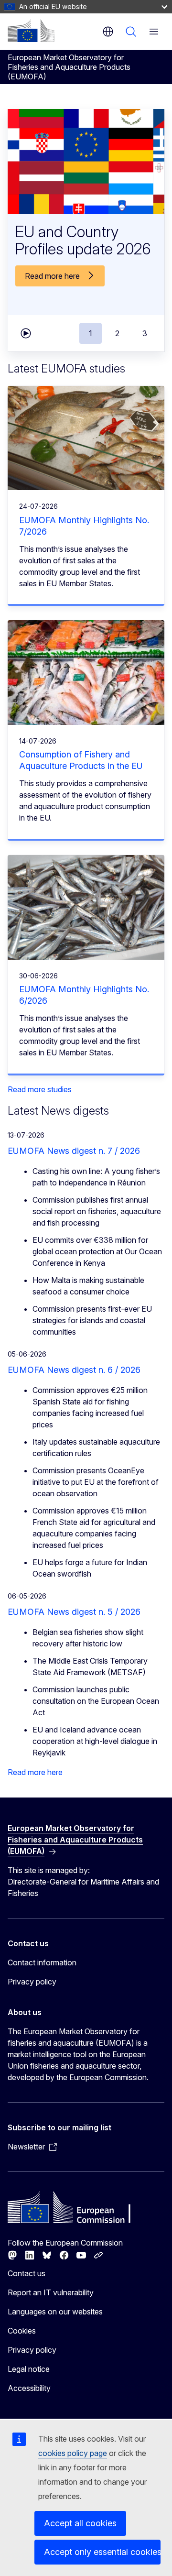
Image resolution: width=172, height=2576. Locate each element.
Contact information (42, 1962)
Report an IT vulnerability (51, 2292)
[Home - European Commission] (31, 31)
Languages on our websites (55, 2312)
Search (131, 32)
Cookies (22, 2331)
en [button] (108, 32)
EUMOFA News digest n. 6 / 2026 (74, 1370)
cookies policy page (73, 2453)
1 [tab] (91, 333)
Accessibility (29, 2388)
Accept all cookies (80, 2523)
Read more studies (40, 1089)
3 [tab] (145, 333)
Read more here (35, 1772)
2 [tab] (117, 333)
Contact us (27, 2273)
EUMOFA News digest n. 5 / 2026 (74, 1612)
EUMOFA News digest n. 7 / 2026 (74, 1151)
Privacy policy (32, 1982)
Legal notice (29, 2369)
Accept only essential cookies (102, 2552)
